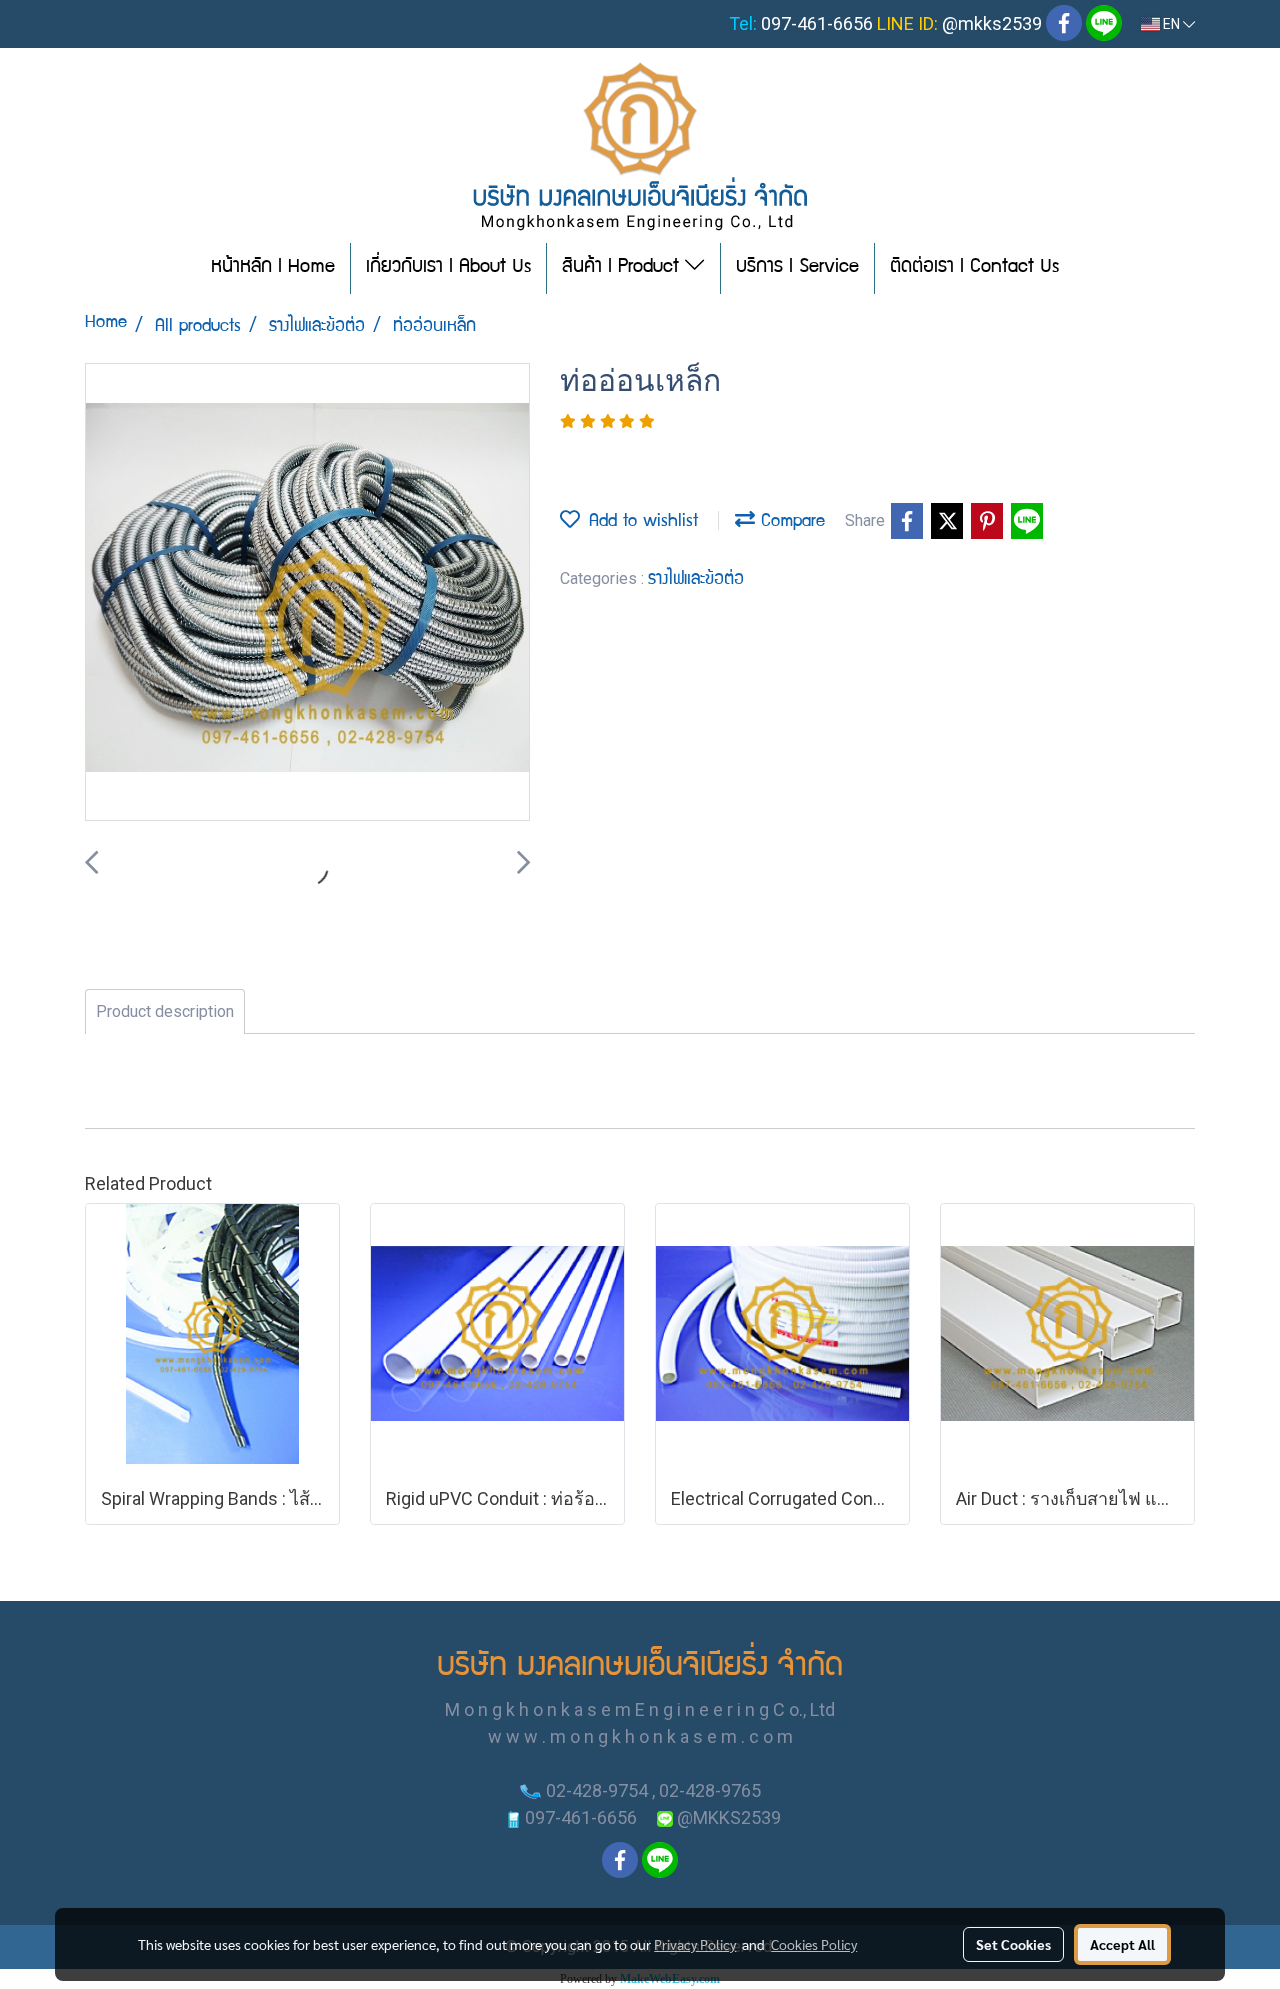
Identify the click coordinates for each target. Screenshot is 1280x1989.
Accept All (1122, 1944)
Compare (790, 522)
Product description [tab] (165, 1011)
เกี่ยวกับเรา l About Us (448, 268)
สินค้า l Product (623, 268)
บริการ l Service (797, 268)
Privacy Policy (695, 1944)
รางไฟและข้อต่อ (696, 580)
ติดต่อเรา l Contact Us (974, 268)
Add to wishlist (639, 522)
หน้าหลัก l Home (273, 268)
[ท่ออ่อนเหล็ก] (307, 593)
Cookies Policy (814, 1944)
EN (1171, 24)
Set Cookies (1013, 1944)
